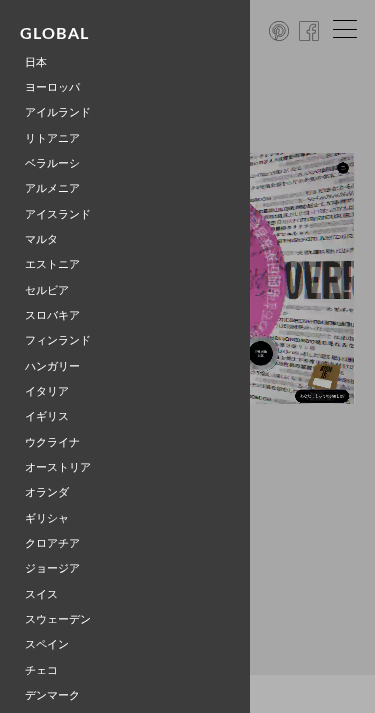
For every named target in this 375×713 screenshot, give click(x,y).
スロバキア (52, 315)
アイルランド (58, 112)
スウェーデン (58, 619)
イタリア (47, 391)
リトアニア (52, 138)
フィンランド (58, 340)
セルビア (47, 290)
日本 (36, 62)
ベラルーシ (52, 163)
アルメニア (52, 188)
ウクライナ (52, 442)
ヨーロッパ (52, 87)
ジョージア (52, 568)
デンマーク (52, 695)
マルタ (41, 239)
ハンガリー (52, 366)
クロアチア (52, 543)
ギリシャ (47, 518)
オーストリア (58, 467)
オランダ (47, 492)
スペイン (47, 644)
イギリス (47, 416)
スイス (41, 594)
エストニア (52, 264)
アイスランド (58, 214)
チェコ (41, 670)
